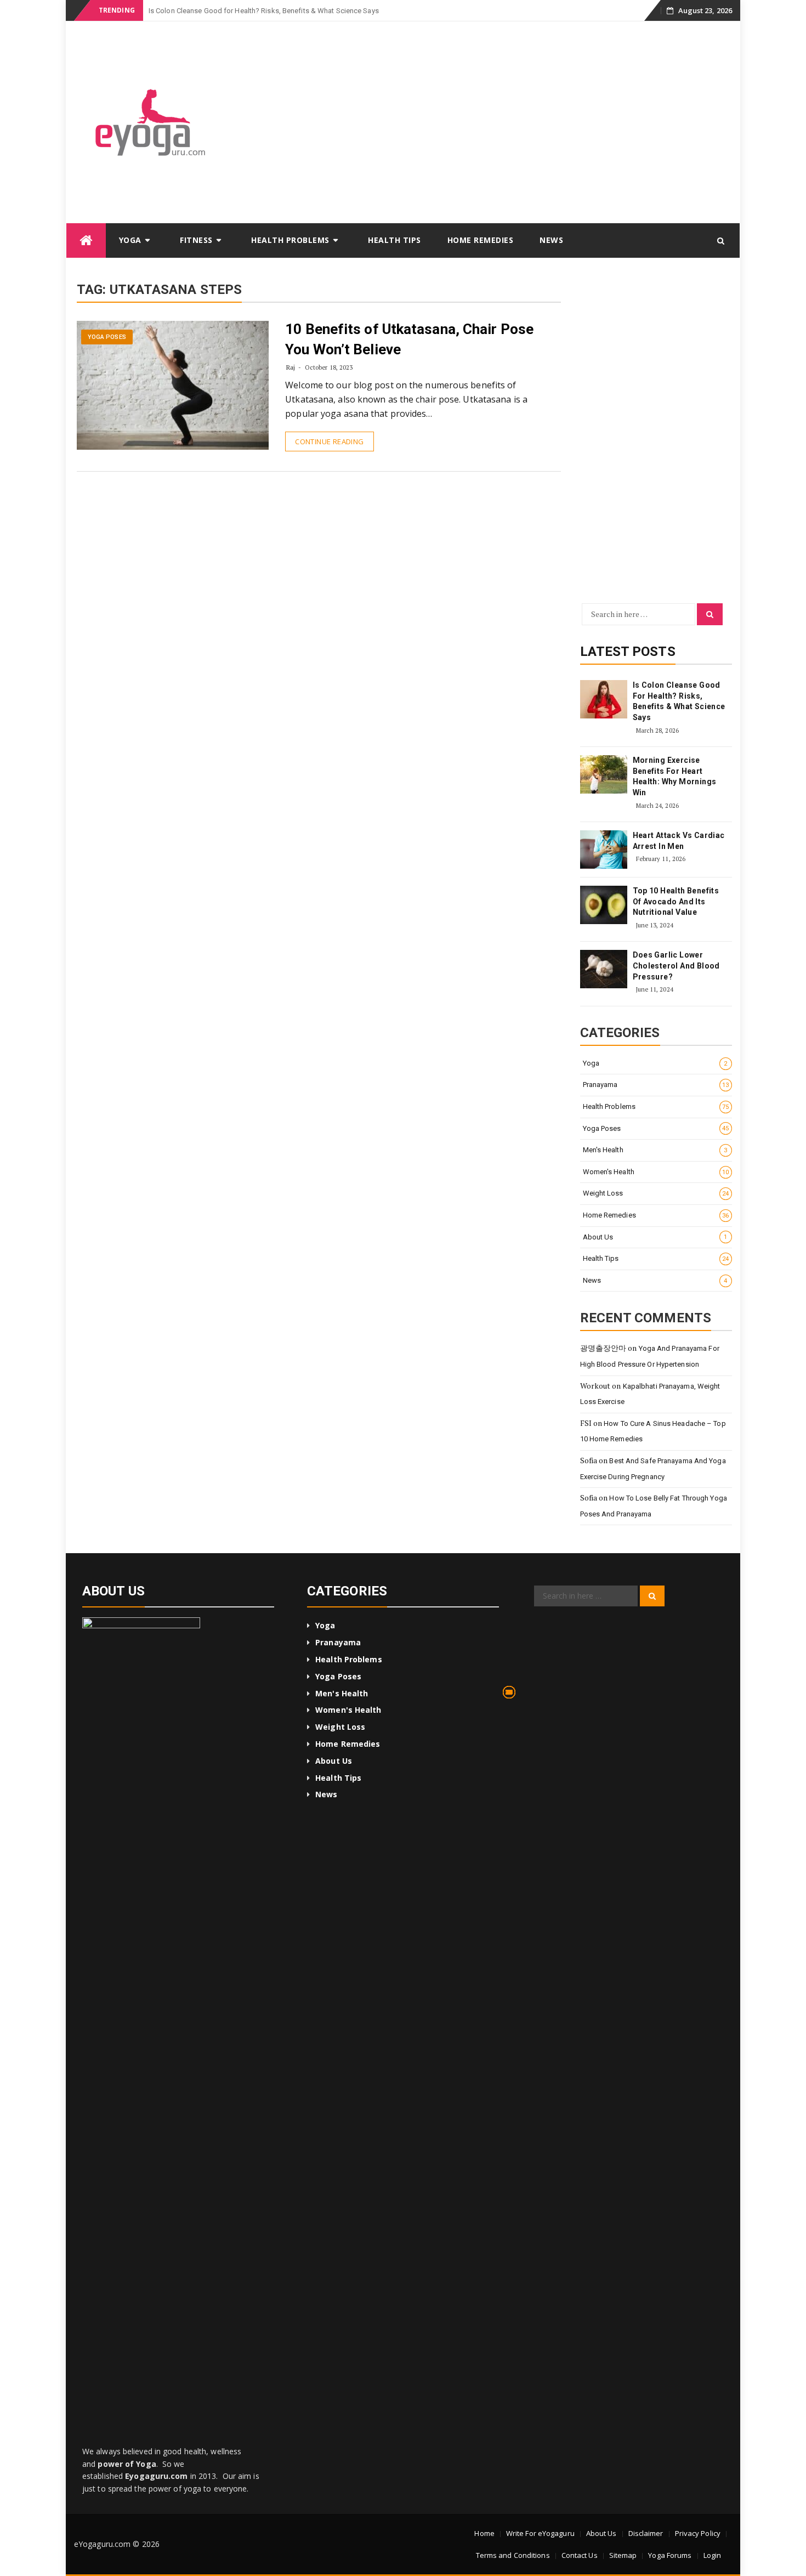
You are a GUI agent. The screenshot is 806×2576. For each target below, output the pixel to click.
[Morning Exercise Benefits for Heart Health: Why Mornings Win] (604, 774)
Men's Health (655, 1150)
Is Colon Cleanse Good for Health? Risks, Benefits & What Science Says (679, 701)
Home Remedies (481, 240)
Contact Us (580, 2555)
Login (713, 2555)
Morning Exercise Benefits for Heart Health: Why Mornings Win (675, 776)
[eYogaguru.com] (86, 240)
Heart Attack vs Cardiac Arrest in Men (679, 841)
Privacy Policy (698, 2533)
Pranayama (656, 1085)
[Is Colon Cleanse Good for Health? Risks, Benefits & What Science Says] (604, 699)
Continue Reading (329, 441)
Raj (291, 367)
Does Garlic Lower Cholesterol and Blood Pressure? (676, 966)
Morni (158, 11)
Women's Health (656, 1172)
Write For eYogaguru (540, 2533)
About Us (655, 1237)
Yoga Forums (670, 2555)
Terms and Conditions (513, 2555)
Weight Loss (656, 1193)
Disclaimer (646, 2533)
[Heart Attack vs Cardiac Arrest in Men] (604, 850)
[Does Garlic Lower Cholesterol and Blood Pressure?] (604, 969)
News (551, 240)
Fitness (196, 240)
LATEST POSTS (628, 652)
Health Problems (290, 240)
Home (484, 2533)
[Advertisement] (487, 126)
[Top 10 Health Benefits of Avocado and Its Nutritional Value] (604, 905)
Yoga (130, 240)
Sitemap (623, 2555)
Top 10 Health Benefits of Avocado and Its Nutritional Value (676, 901)
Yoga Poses (107, 337)
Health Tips (395, 240)
